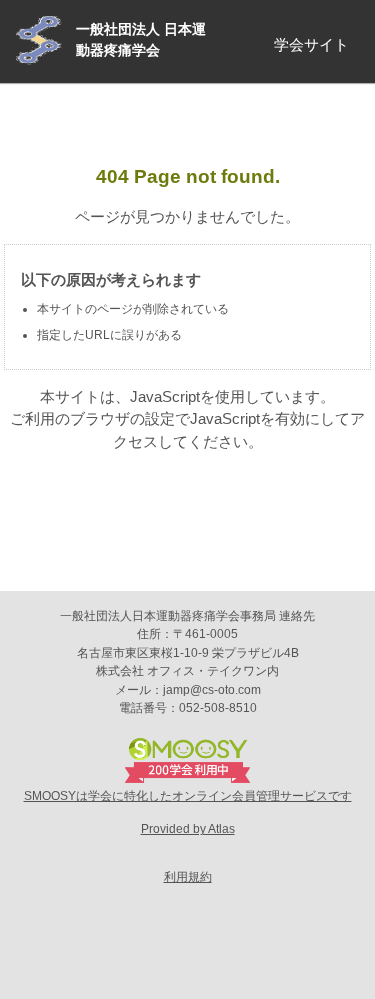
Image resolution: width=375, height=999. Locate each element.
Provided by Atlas (188, 829)
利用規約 (188, 877)
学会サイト (311, 44)
